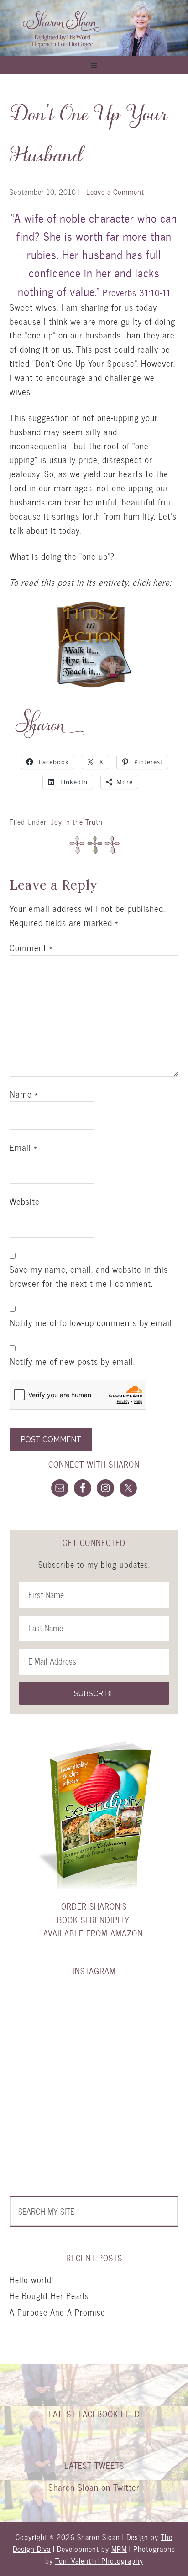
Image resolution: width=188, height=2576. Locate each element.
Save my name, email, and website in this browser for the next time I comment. (89, 1277)
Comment (31, 948)
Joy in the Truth (77, 822)
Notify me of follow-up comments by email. (92, 1323)
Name (24, 1094)
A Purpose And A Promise (57, 2312)
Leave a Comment (115, 192)
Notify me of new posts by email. (72, 1362)
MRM (119, 2549)
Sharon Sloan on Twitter (94, 2487)
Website (25, 1202)
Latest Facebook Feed (94, 2414)
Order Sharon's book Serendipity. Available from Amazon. (94, 1920)
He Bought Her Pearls (49, 2296)
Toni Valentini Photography (99, 2561)
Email (23, 1148)
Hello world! (31, 2280)
